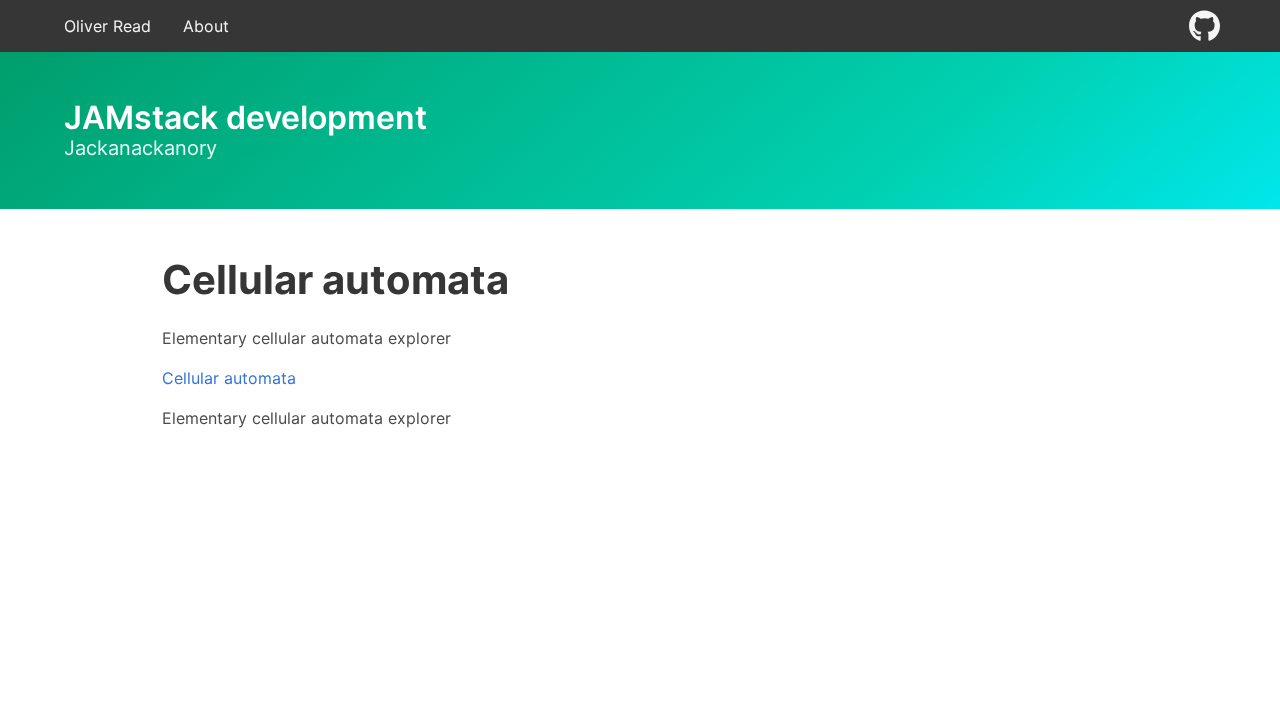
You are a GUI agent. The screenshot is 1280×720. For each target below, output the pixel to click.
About (206, 26)
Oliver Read (107, 26)
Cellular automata (229, 378)
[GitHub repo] (1204, 26)
